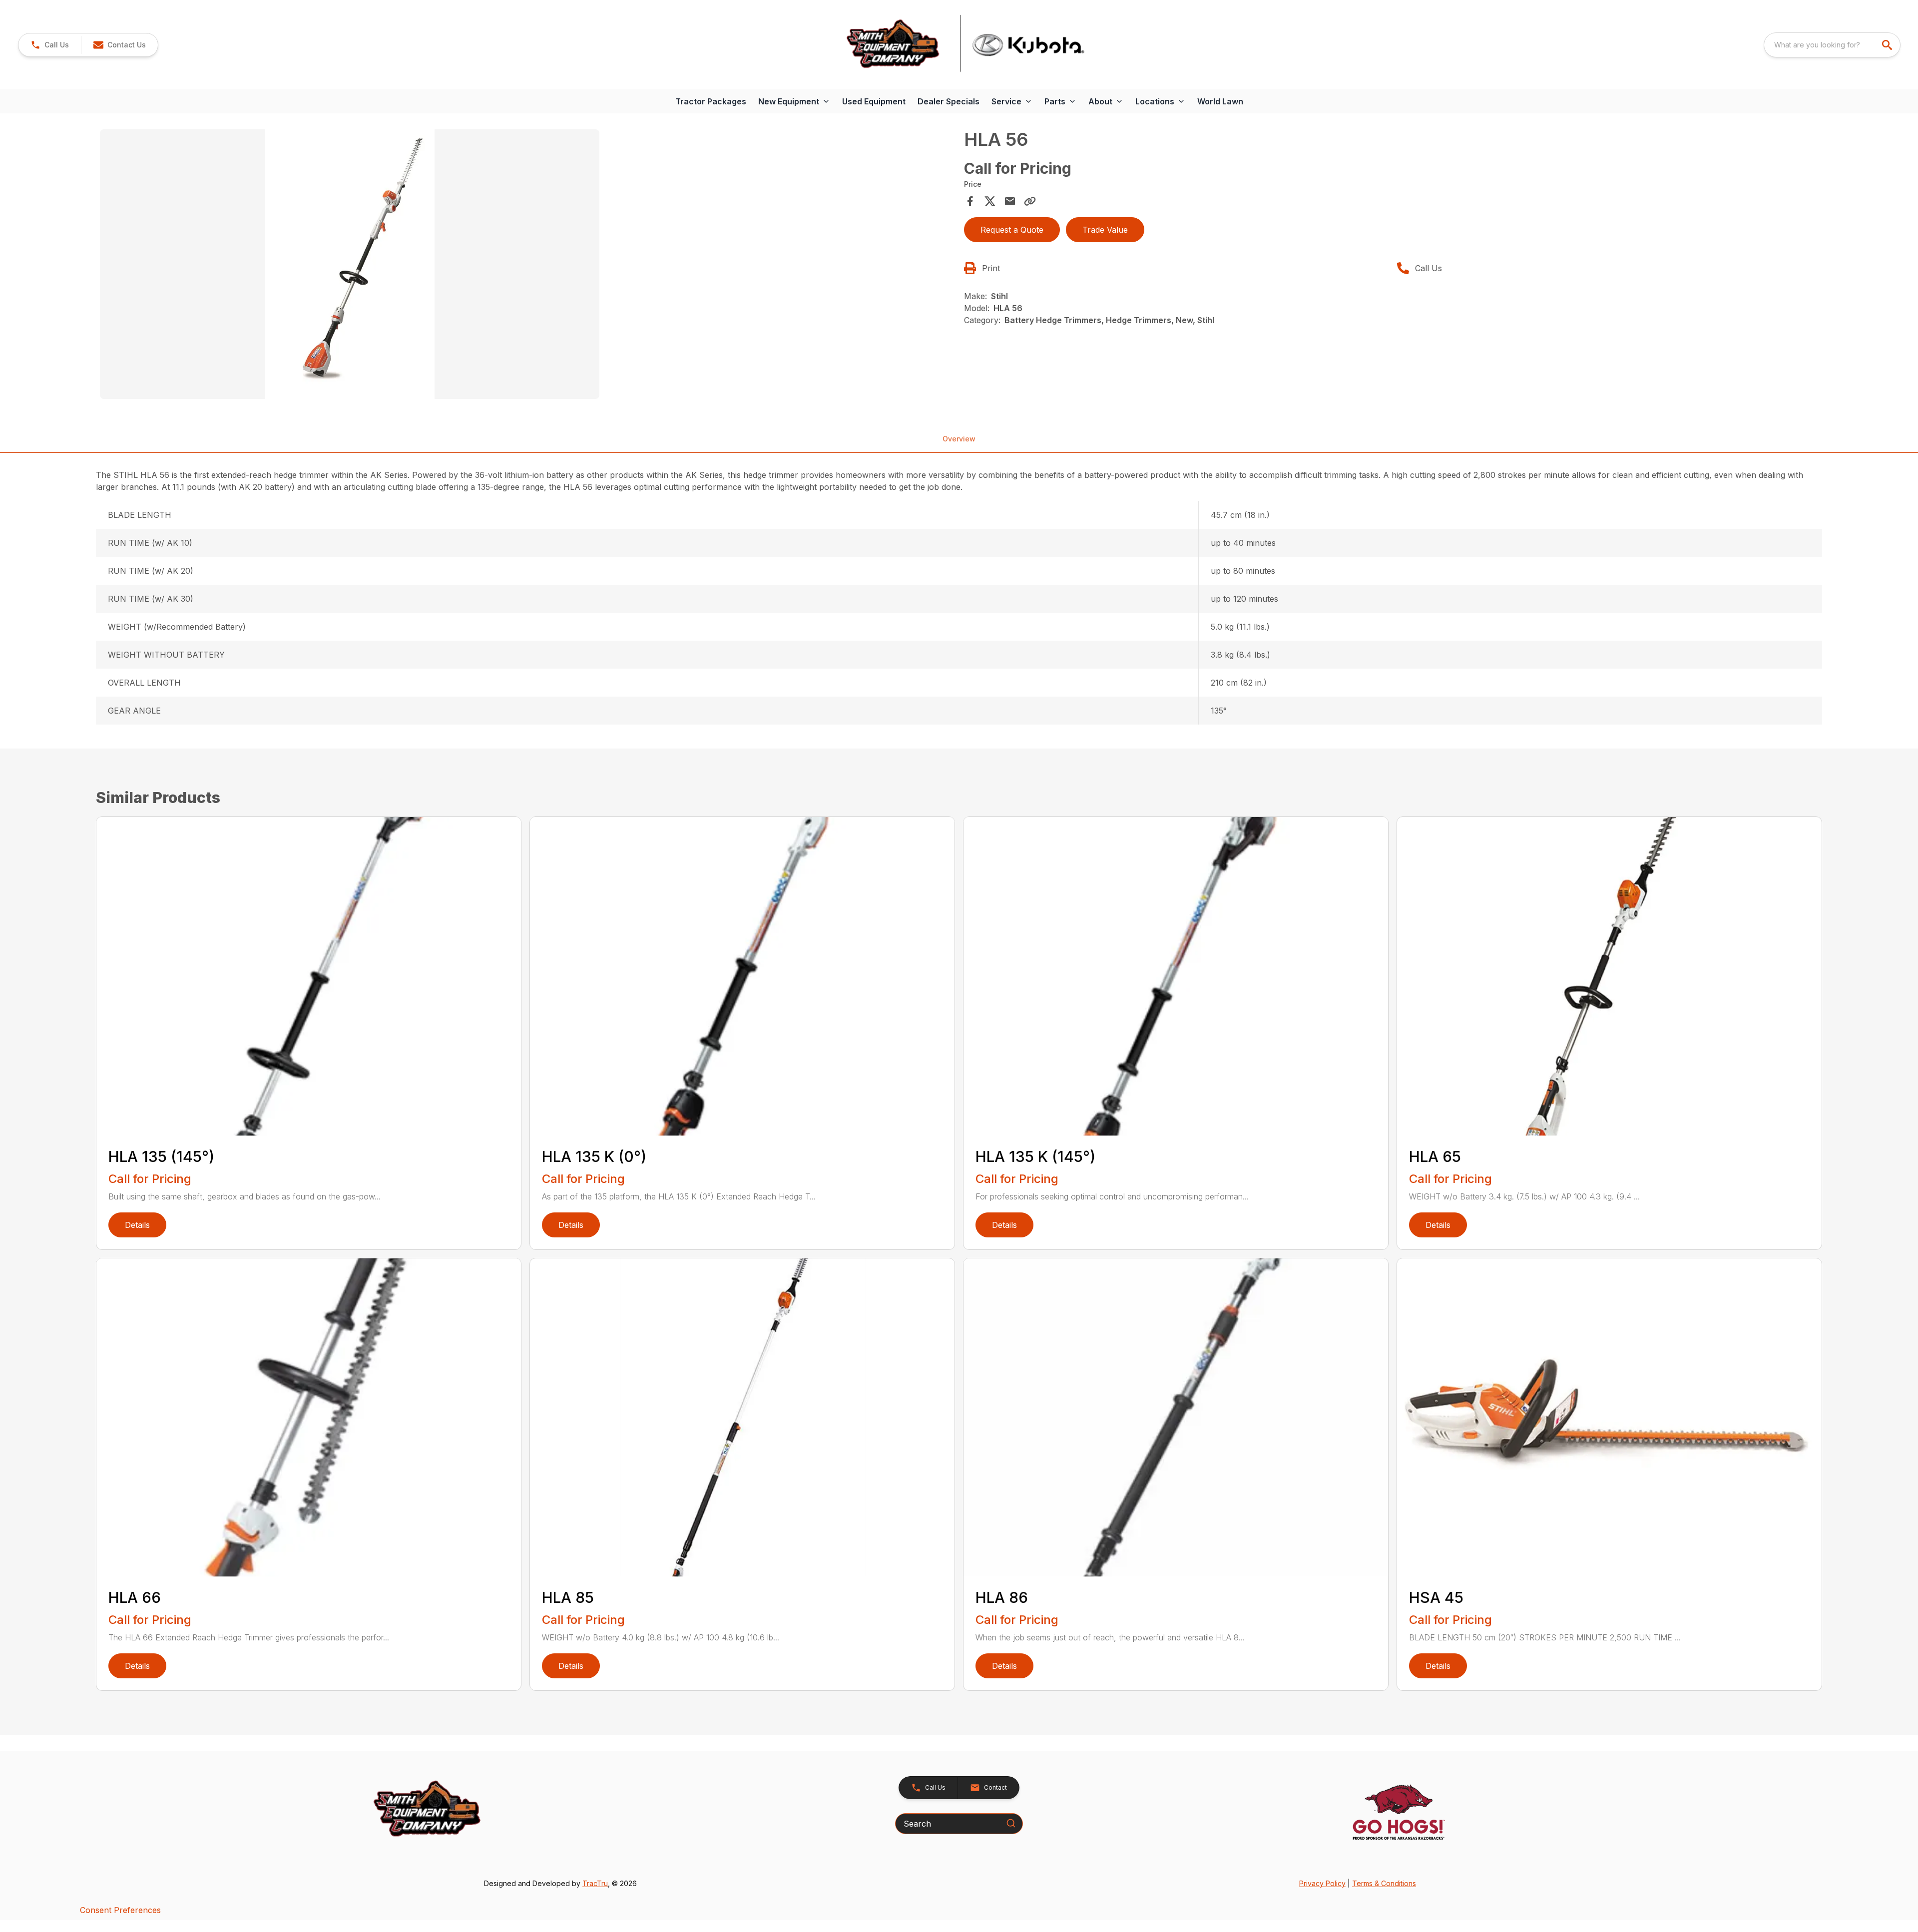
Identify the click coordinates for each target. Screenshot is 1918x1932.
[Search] (1011, 1823)
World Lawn (1220, 101)
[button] (50, 45)
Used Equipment (874, 101)
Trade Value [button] (1105, 230)
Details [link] (137, 1225)
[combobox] (1832, 45)
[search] (1888, 45)
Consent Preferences (120, 1910)
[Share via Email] (1010, 201)
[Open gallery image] (350, 264)
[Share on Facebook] (970, 201)
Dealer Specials (949, 101)
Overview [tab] (959, 439)
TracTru (595, 1883)
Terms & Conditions (1384, 1883)
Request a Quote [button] (1012, 230)
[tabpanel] (527, 266)
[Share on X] (990, 201)
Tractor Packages (711, 101)
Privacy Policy (1322, 1883)
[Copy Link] (1030, 201)
